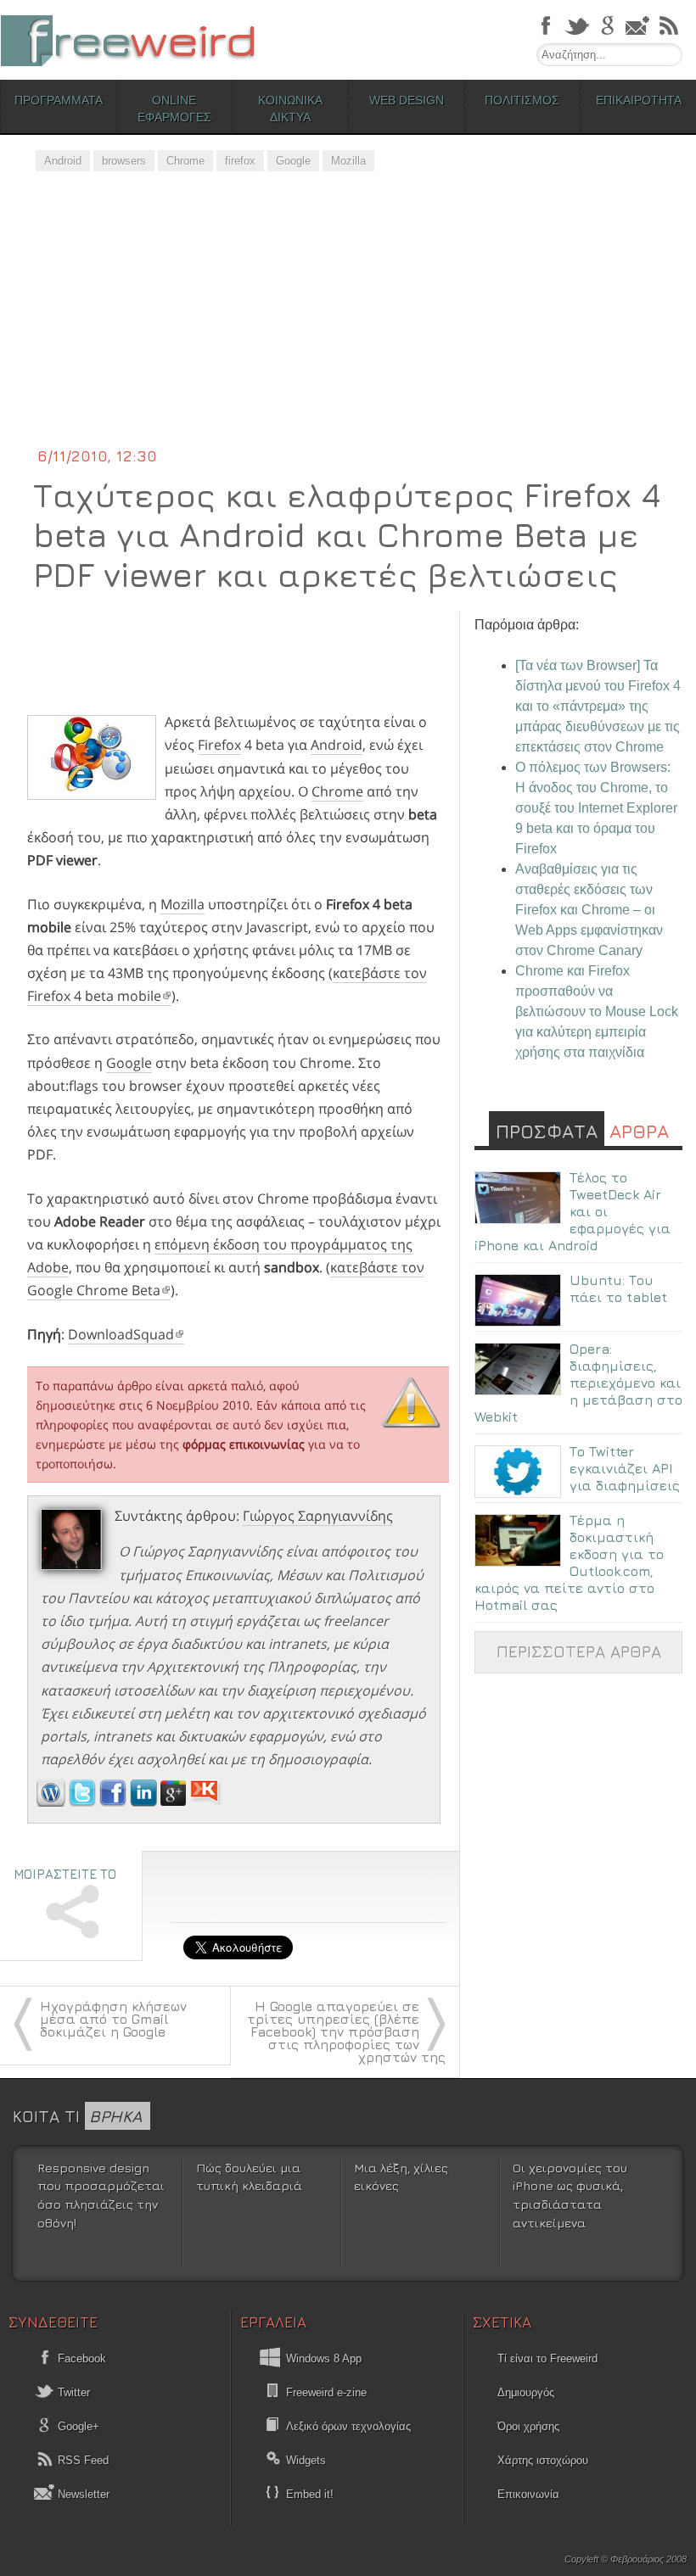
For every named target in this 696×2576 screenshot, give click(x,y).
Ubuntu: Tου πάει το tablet (618, 1288)
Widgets (306, 2460)
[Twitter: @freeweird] (84, 1802)
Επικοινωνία (528, 2494)
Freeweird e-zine (326, 2392)
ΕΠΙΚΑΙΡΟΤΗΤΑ (639, 100)
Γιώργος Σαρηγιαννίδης (318, 1516)
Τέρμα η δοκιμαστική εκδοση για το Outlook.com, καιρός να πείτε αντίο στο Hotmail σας (569, 1562)
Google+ (77, 2426)
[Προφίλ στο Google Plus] (175, 1802)
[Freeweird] (127, 40)
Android (63, 161)
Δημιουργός (526, 2392)
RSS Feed (81, 2460)
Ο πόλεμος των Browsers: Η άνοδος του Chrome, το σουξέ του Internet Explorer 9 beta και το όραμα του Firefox (596, 808)
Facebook (80, 2358)
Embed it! (310, 2494)
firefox (240, 161)
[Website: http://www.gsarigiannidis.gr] (51, 1802)
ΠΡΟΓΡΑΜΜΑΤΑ (59, 100)
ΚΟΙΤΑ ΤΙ (77, 2116)
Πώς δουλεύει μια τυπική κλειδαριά (249, 2177)
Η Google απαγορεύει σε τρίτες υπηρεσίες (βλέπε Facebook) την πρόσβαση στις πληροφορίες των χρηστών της (346, 2031)
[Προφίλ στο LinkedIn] (145, 1802)
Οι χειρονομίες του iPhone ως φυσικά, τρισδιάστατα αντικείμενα (570, 2195)
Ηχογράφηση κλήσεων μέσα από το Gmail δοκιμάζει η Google (113, 2019)
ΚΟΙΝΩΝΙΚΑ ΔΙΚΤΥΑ (290, 109)
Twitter (72, 2392)
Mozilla (348, 161)
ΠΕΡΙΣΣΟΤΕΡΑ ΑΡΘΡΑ (579, 1651)
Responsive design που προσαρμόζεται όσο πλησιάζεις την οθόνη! (101, 2195)
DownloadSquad (121, 1334)
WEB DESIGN (407, 100)
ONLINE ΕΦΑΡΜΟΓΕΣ (174, 109)
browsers (124, 161)
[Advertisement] (348, 318)
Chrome (185, 161)
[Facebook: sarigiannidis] (115, 1802)
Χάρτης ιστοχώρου (543, 2460)
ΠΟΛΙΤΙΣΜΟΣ (522, 100)
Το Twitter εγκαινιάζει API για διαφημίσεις (625, 1468)
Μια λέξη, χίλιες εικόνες (401, 2177)
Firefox (219, 745)
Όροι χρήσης (528, 2426)
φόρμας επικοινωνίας (244, 1444)
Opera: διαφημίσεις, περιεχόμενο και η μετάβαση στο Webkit (578, 1383)
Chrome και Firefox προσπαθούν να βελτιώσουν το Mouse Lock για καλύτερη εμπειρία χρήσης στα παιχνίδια (597, 1011)
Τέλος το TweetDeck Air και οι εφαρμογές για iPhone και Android (573, 1211)
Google (293, 161)
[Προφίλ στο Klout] (206, 1802)
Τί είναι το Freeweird (547, 2358)
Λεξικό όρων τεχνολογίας (348, 2426)
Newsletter (82, 2494)
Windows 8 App (324, 2358)
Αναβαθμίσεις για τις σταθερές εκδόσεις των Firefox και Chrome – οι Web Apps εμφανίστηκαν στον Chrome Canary (589, 910)
